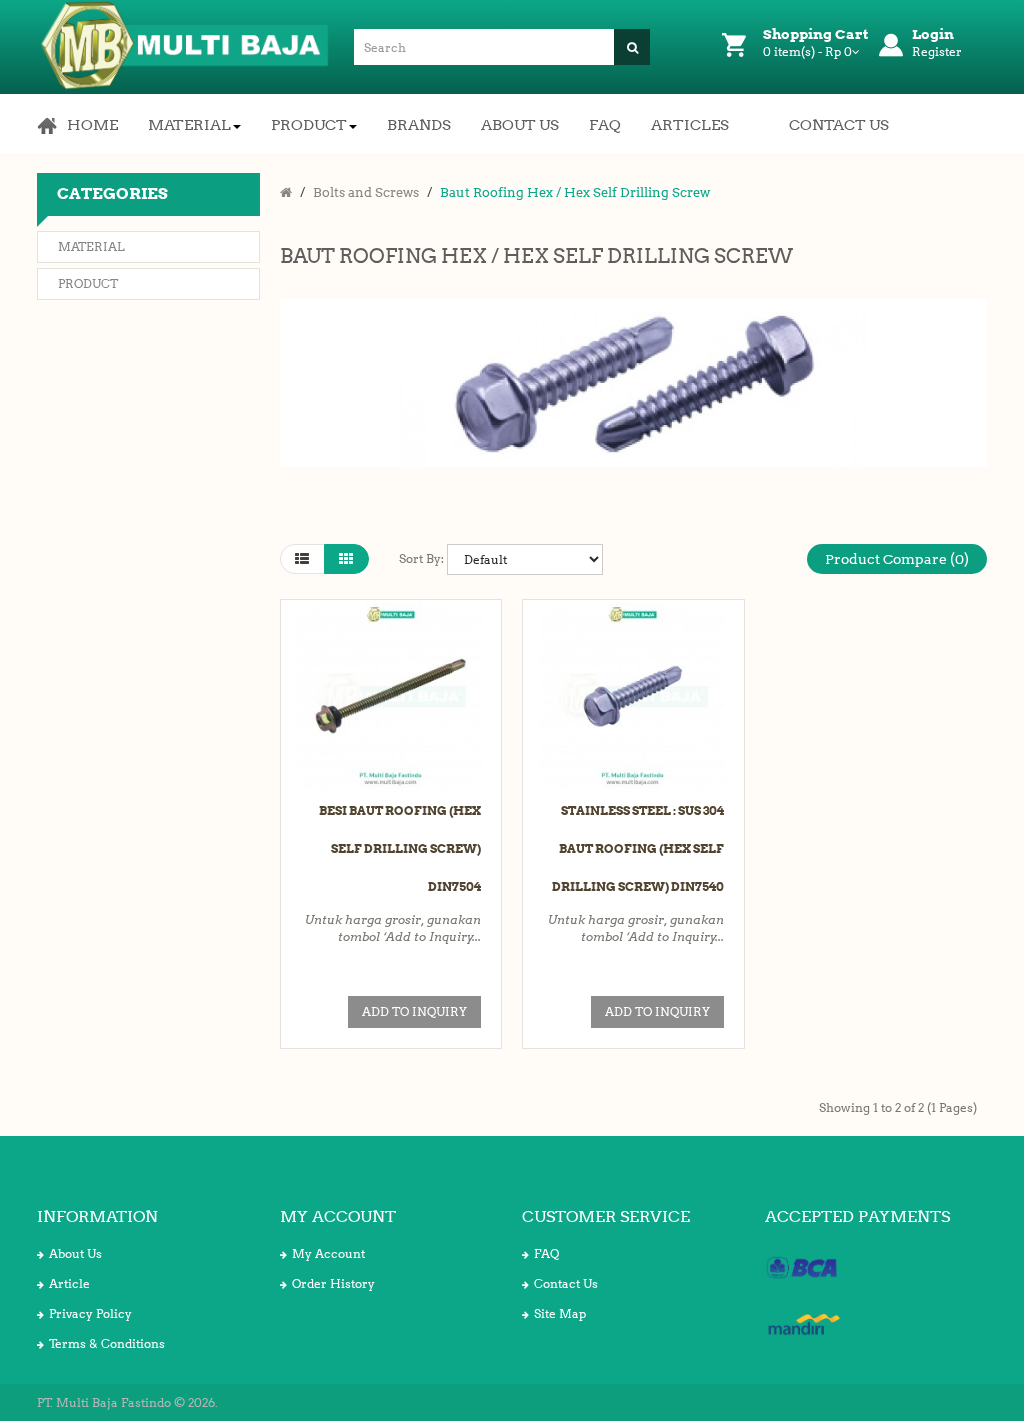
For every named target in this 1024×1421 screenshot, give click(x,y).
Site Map (560, 1313)
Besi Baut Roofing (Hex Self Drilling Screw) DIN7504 (400, 848)
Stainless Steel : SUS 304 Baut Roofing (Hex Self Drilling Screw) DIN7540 (638, 848)
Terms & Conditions (107, 1343)
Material (91, 246)
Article (69, 1283)
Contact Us (566, 1283)
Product (88, 283)
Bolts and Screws (366, 192)
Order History (333, 1283)
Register (937, 51)
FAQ (546, 1253)
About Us (75, 1253)
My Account (328, 1253)
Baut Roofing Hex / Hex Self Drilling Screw (575, 192)
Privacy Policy (90, 1313)
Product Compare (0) (897, 559)
